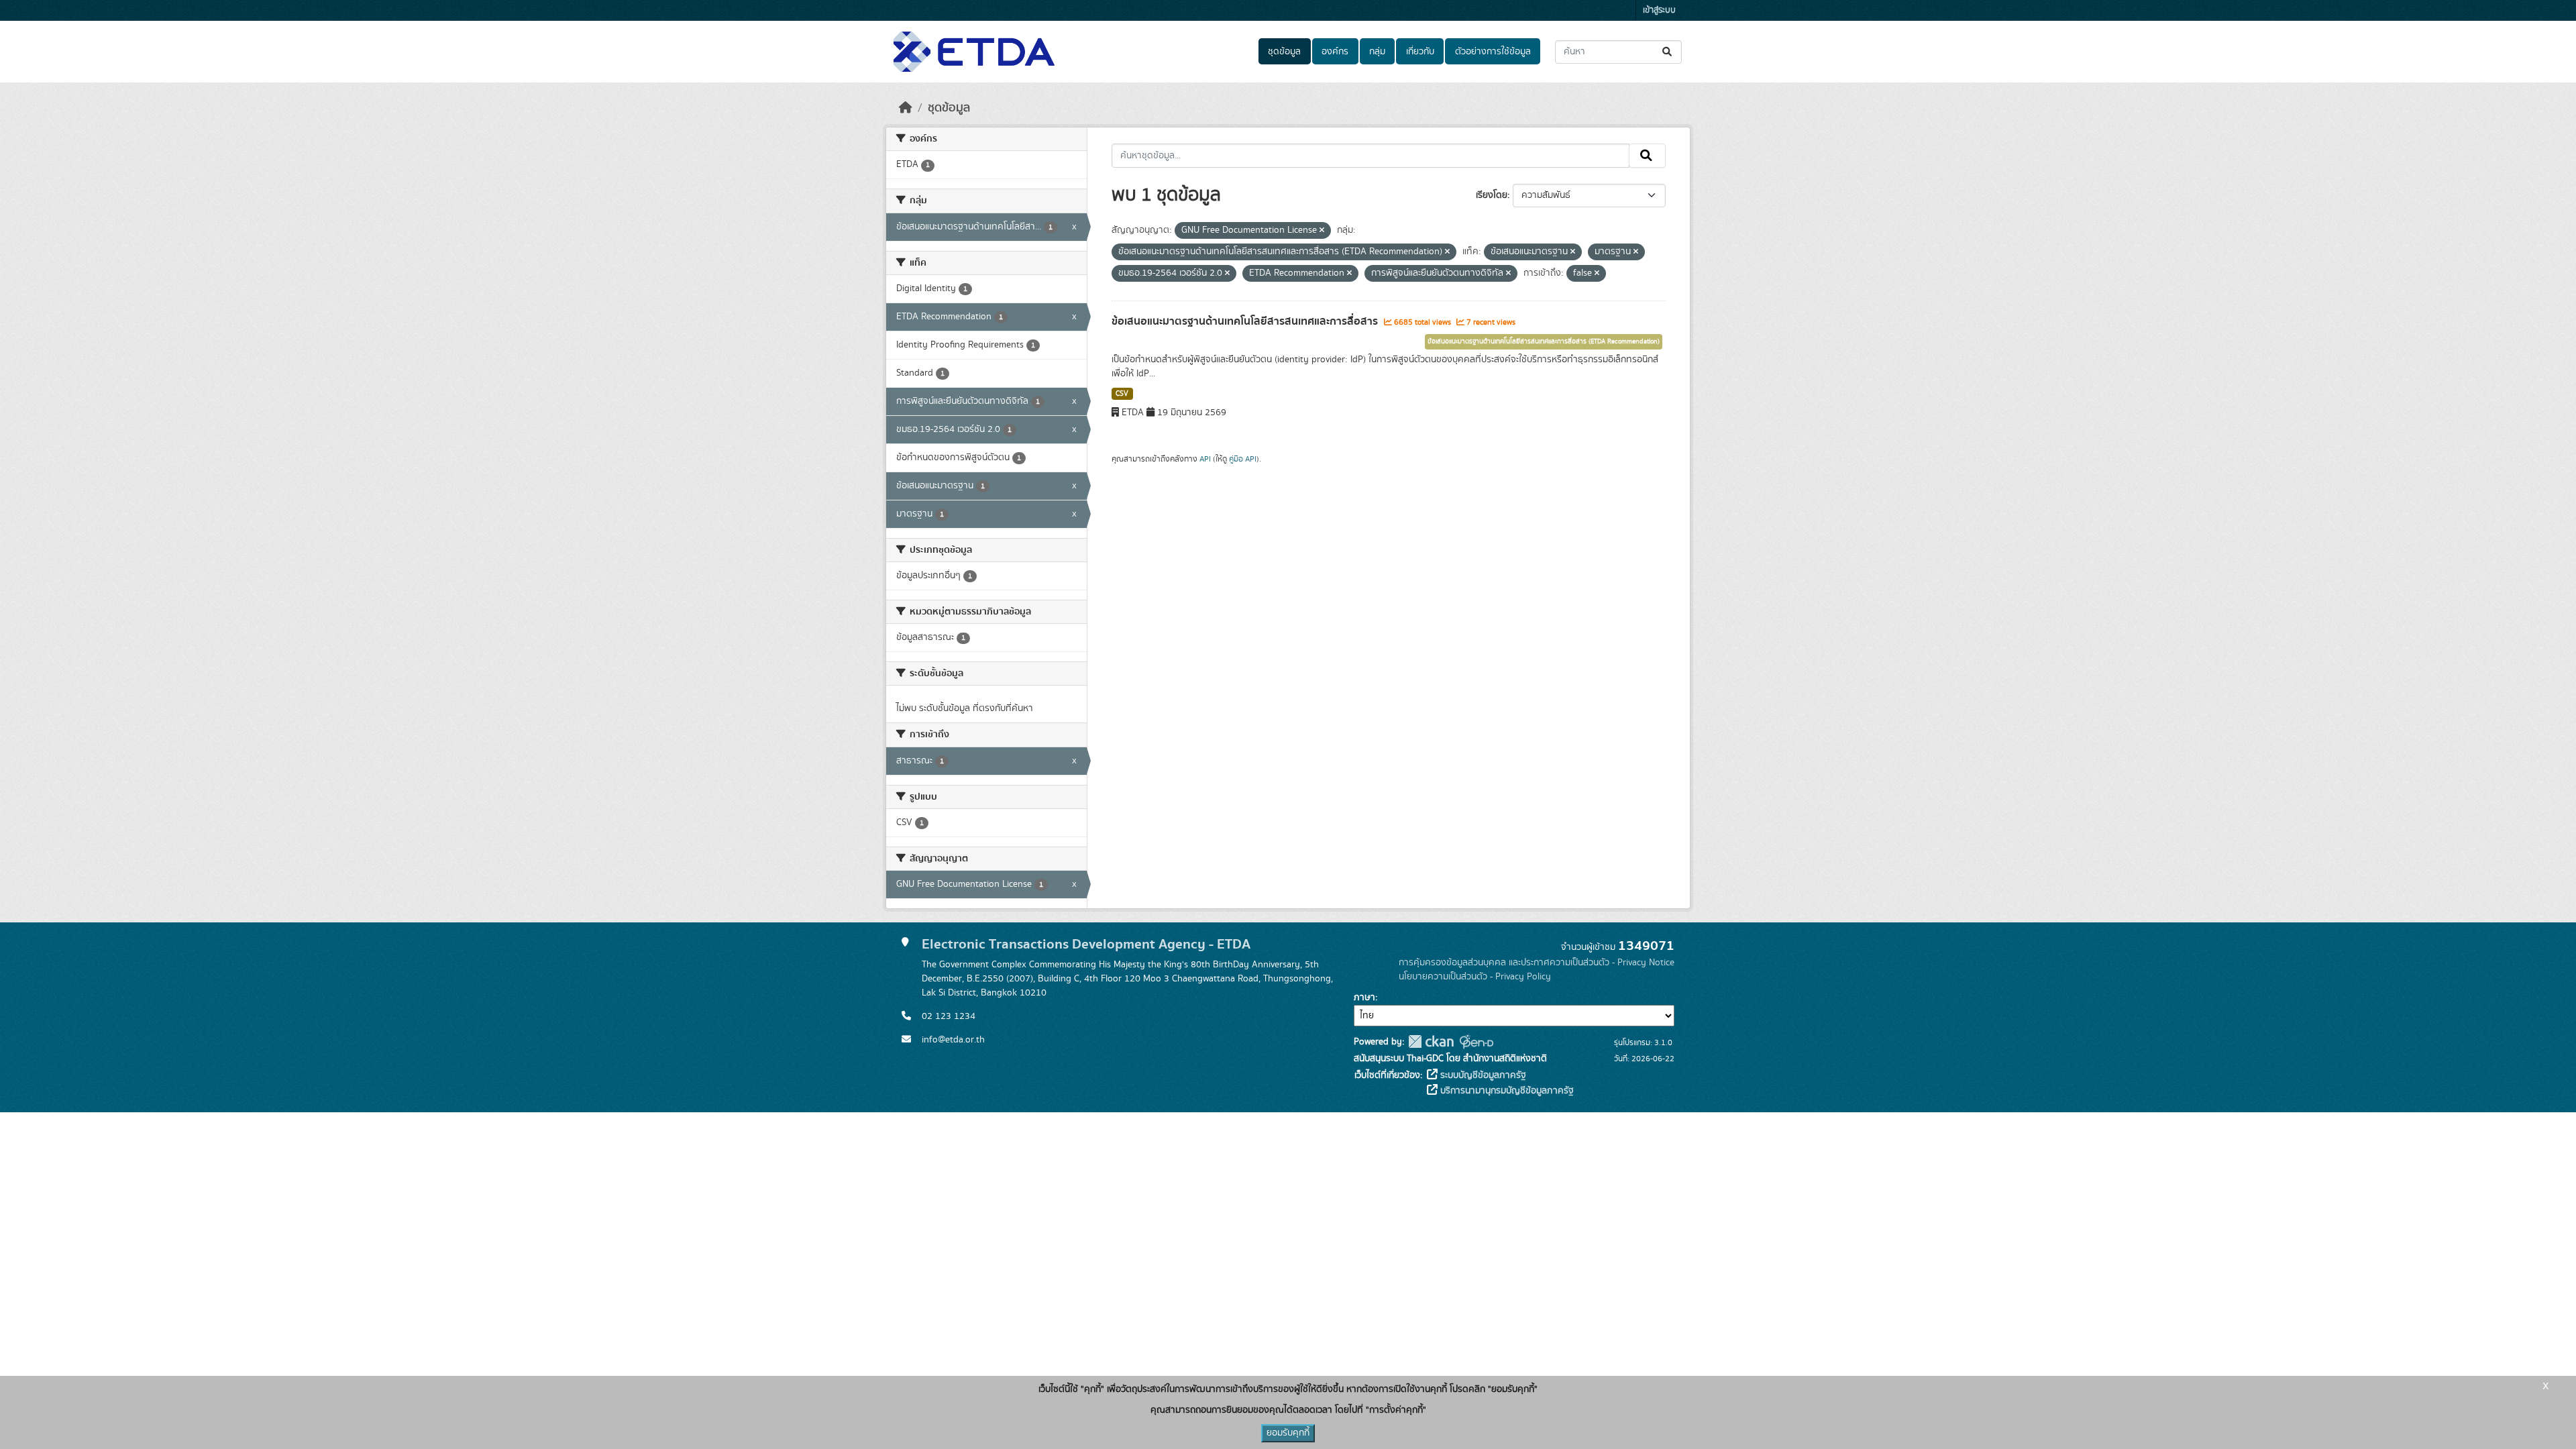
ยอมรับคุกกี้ (1288, 1433)
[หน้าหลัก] (906, 108)
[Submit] (1668, 52)
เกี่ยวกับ (1420, 52)
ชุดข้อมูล (1284, 52)
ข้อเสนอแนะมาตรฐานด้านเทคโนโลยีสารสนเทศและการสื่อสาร (1246, 321)
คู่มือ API (1243, 459)
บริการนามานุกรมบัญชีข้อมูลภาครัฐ (1506, 1091)
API (1205, 459)
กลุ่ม (1377, 52)
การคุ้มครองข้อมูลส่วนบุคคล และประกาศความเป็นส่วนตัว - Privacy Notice (1537, 963)
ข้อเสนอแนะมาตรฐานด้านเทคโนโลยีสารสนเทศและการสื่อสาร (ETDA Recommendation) (1544, 341)
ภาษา (1364, 998)
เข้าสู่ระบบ (1659, 10)
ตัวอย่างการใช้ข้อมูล (1493, 52)
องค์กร (1335, 52)
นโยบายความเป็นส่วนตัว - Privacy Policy (1475, 977)
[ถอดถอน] (1322, 231)
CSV (1122, 394)
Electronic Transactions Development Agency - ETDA (1086, 944)
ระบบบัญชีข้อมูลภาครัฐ (1482, 1075)
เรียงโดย (1492, 195)
